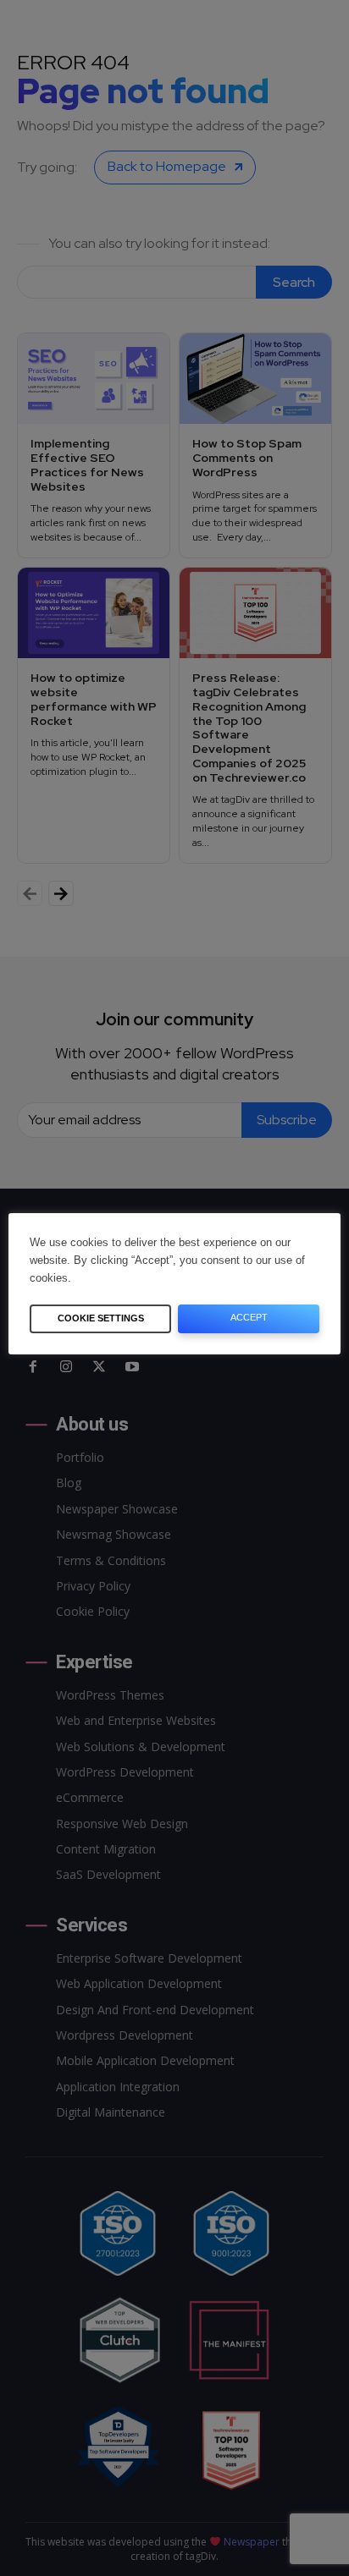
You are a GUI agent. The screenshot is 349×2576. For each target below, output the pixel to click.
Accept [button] (249, 1317)
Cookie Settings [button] (101, 1318)
